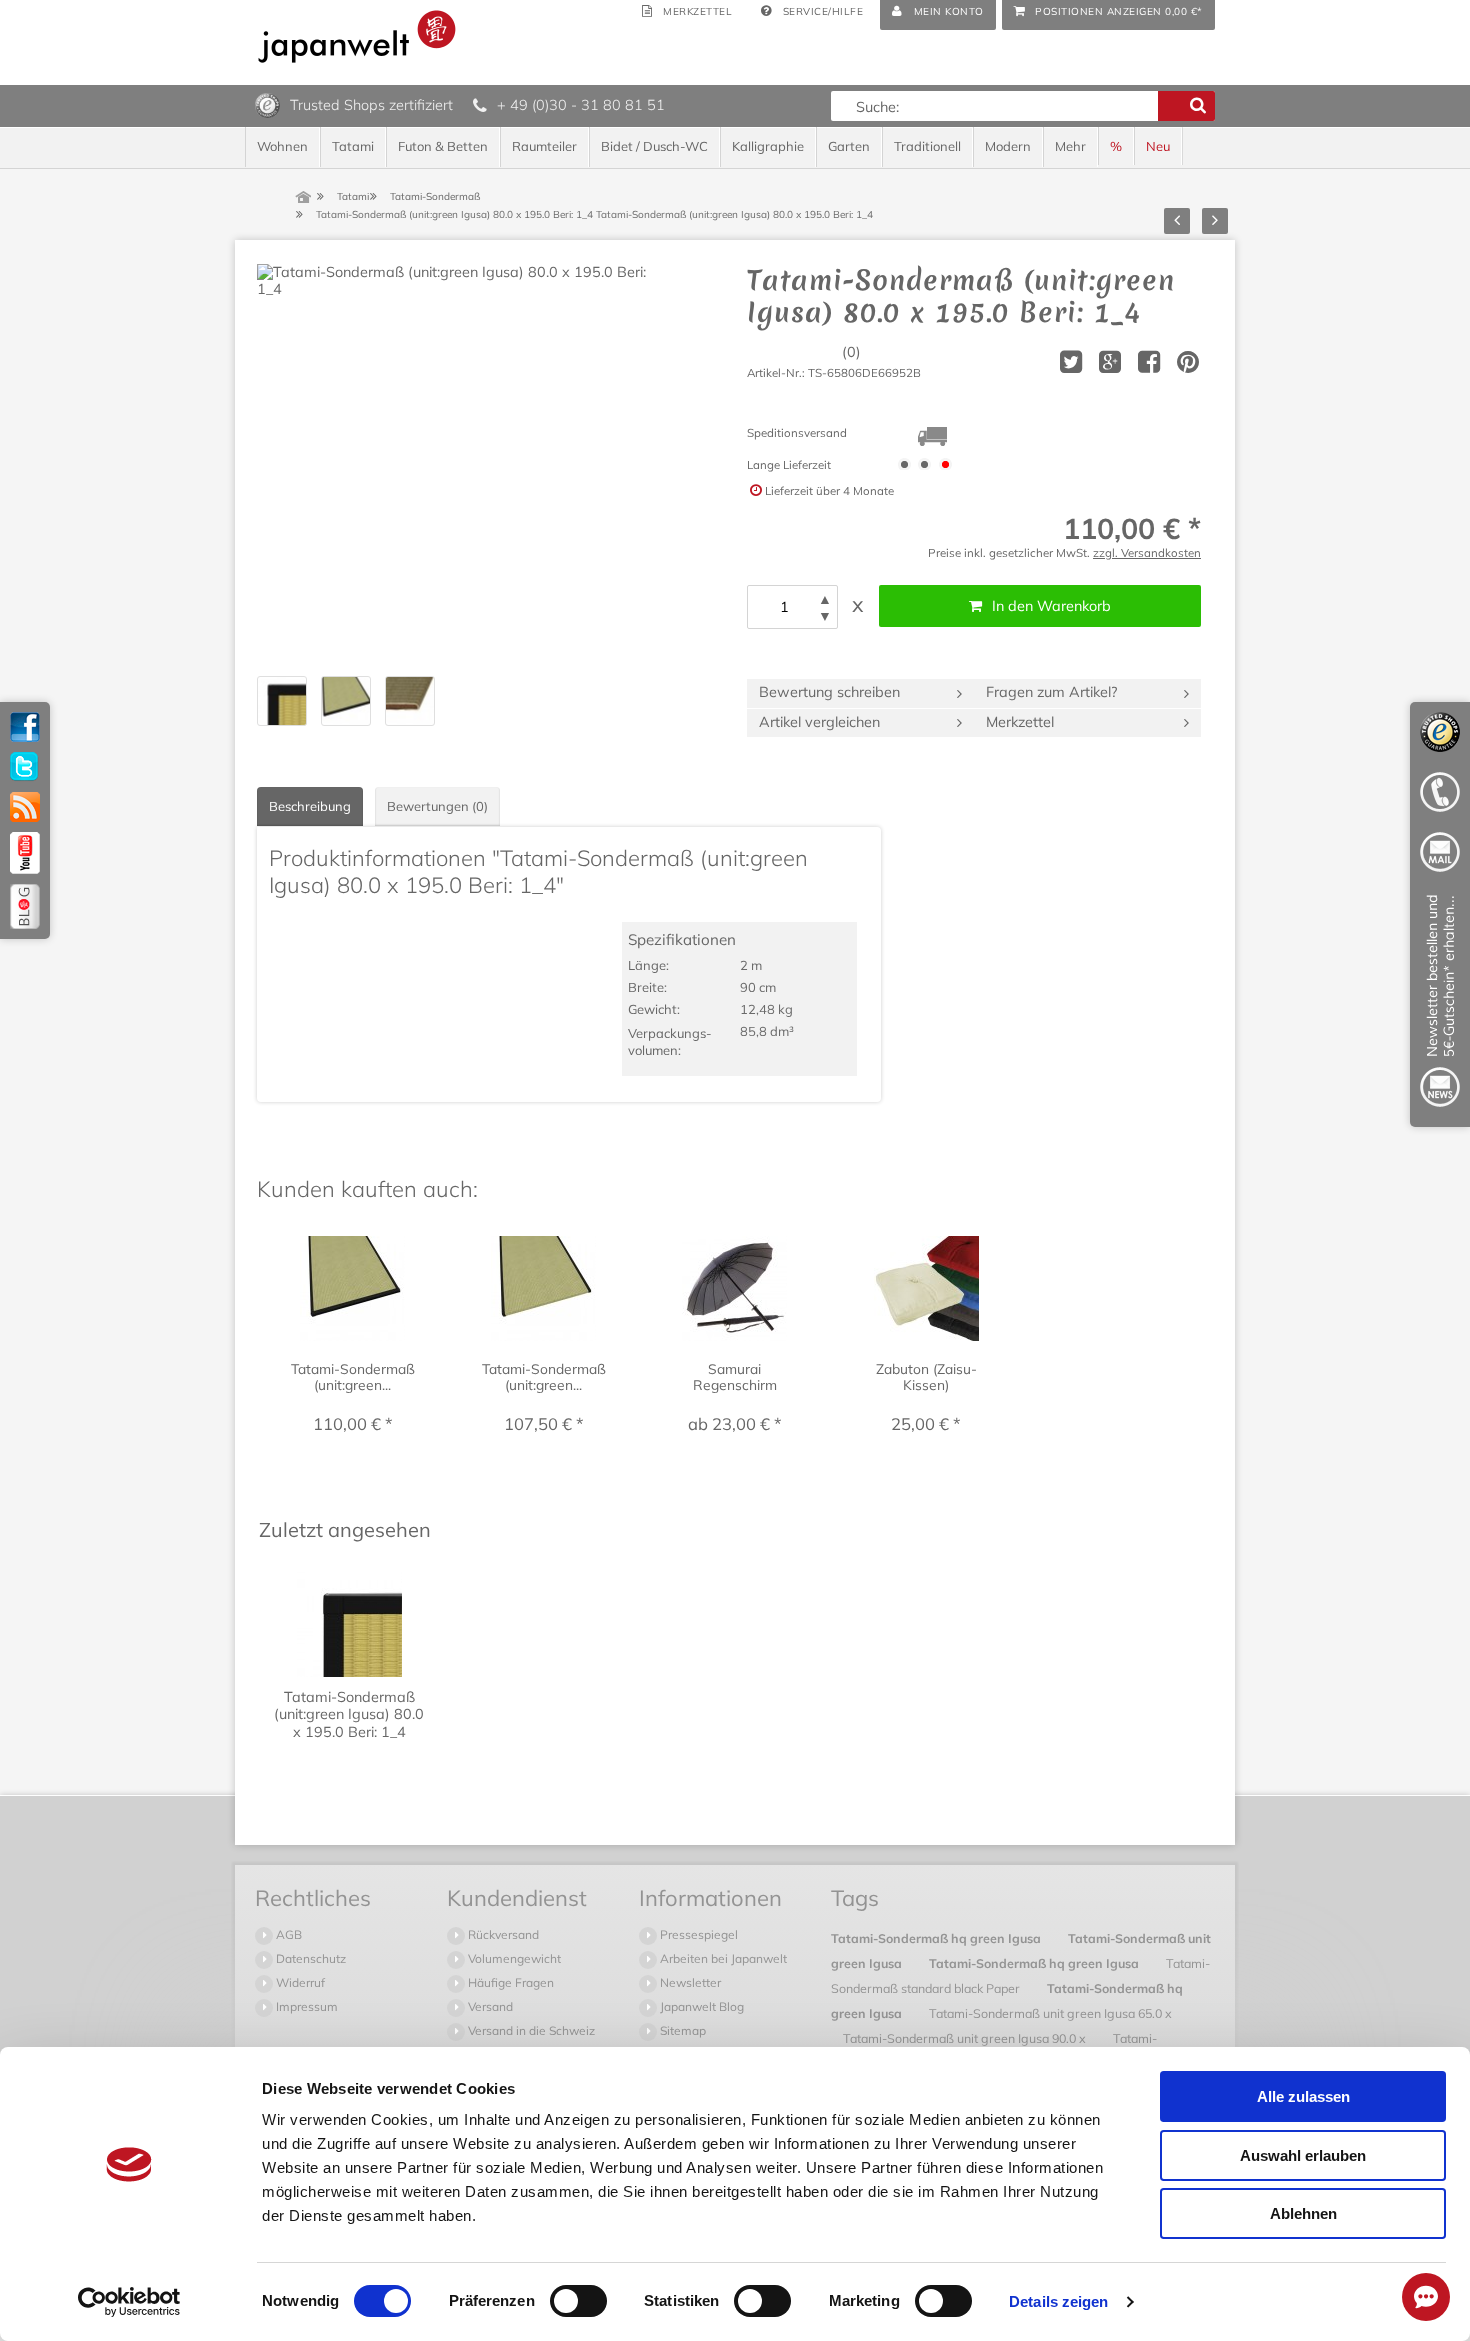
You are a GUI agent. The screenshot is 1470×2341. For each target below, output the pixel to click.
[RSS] (25, 807)
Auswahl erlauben (1303, 2155)
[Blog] (25, 906)
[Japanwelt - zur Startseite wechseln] (357, 36)
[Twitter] (25, 767)
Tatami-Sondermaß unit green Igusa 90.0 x (966, 2038)
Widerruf (299, 1982)
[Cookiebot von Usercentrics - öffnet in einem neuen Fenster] (129, 2302)
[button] (825, 599)
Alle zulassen (1303, 2096)
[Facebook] (25, 727)
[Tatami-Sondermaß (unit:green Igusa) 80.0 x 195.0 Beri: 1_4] (457, 464)
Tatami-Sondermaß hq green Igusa (937, 1938)
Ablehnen (1303, 2213)
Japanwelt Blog (700, 2006)
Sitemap (681, 2030)
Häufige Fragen (509, 1982)
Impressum (305, 2006)
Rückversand (502, 1934)
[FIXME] (1440, 1004)
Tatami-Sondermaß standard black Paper (1020, 1975)
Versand (489, 2006)
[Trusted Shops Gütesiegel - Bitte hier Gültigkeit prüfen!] (267, 104)
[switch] (578, 2301)
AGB (287, 1934)
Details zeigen (1058, 2301)
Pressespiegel (697, 1934)
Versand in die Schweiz (530, 2030)
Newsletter (689, 1982)
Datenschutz (309, 1958)
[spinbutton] (784, 607)
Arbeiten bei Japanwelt (722, 1958)
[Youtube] (25, 853)
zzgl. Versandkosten (1147, 552)
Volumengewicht (513, 1958)
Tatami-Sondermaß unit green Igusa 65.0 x (1050, 2013)
